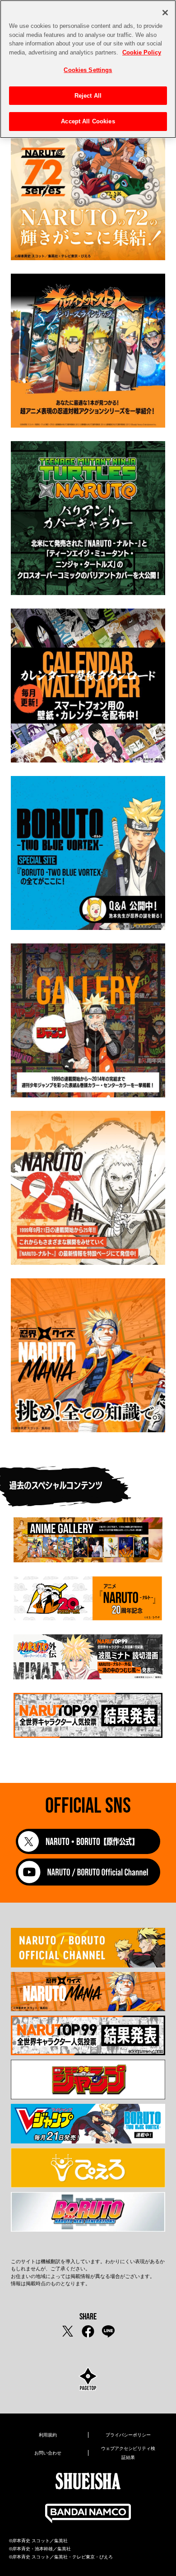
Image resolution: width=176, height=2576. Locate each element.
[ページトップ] (88, 2380)
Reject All (88, 96)
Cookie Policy (142, 52)
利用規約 (48, 2435)
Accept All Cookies (88, 121)
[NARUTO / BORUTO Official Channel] (88, 1883)
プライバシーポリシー (128, 2435)
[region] (88, 69)
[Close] (165, 13)
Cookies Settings (88, 70)
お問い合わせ (48, 2453)
